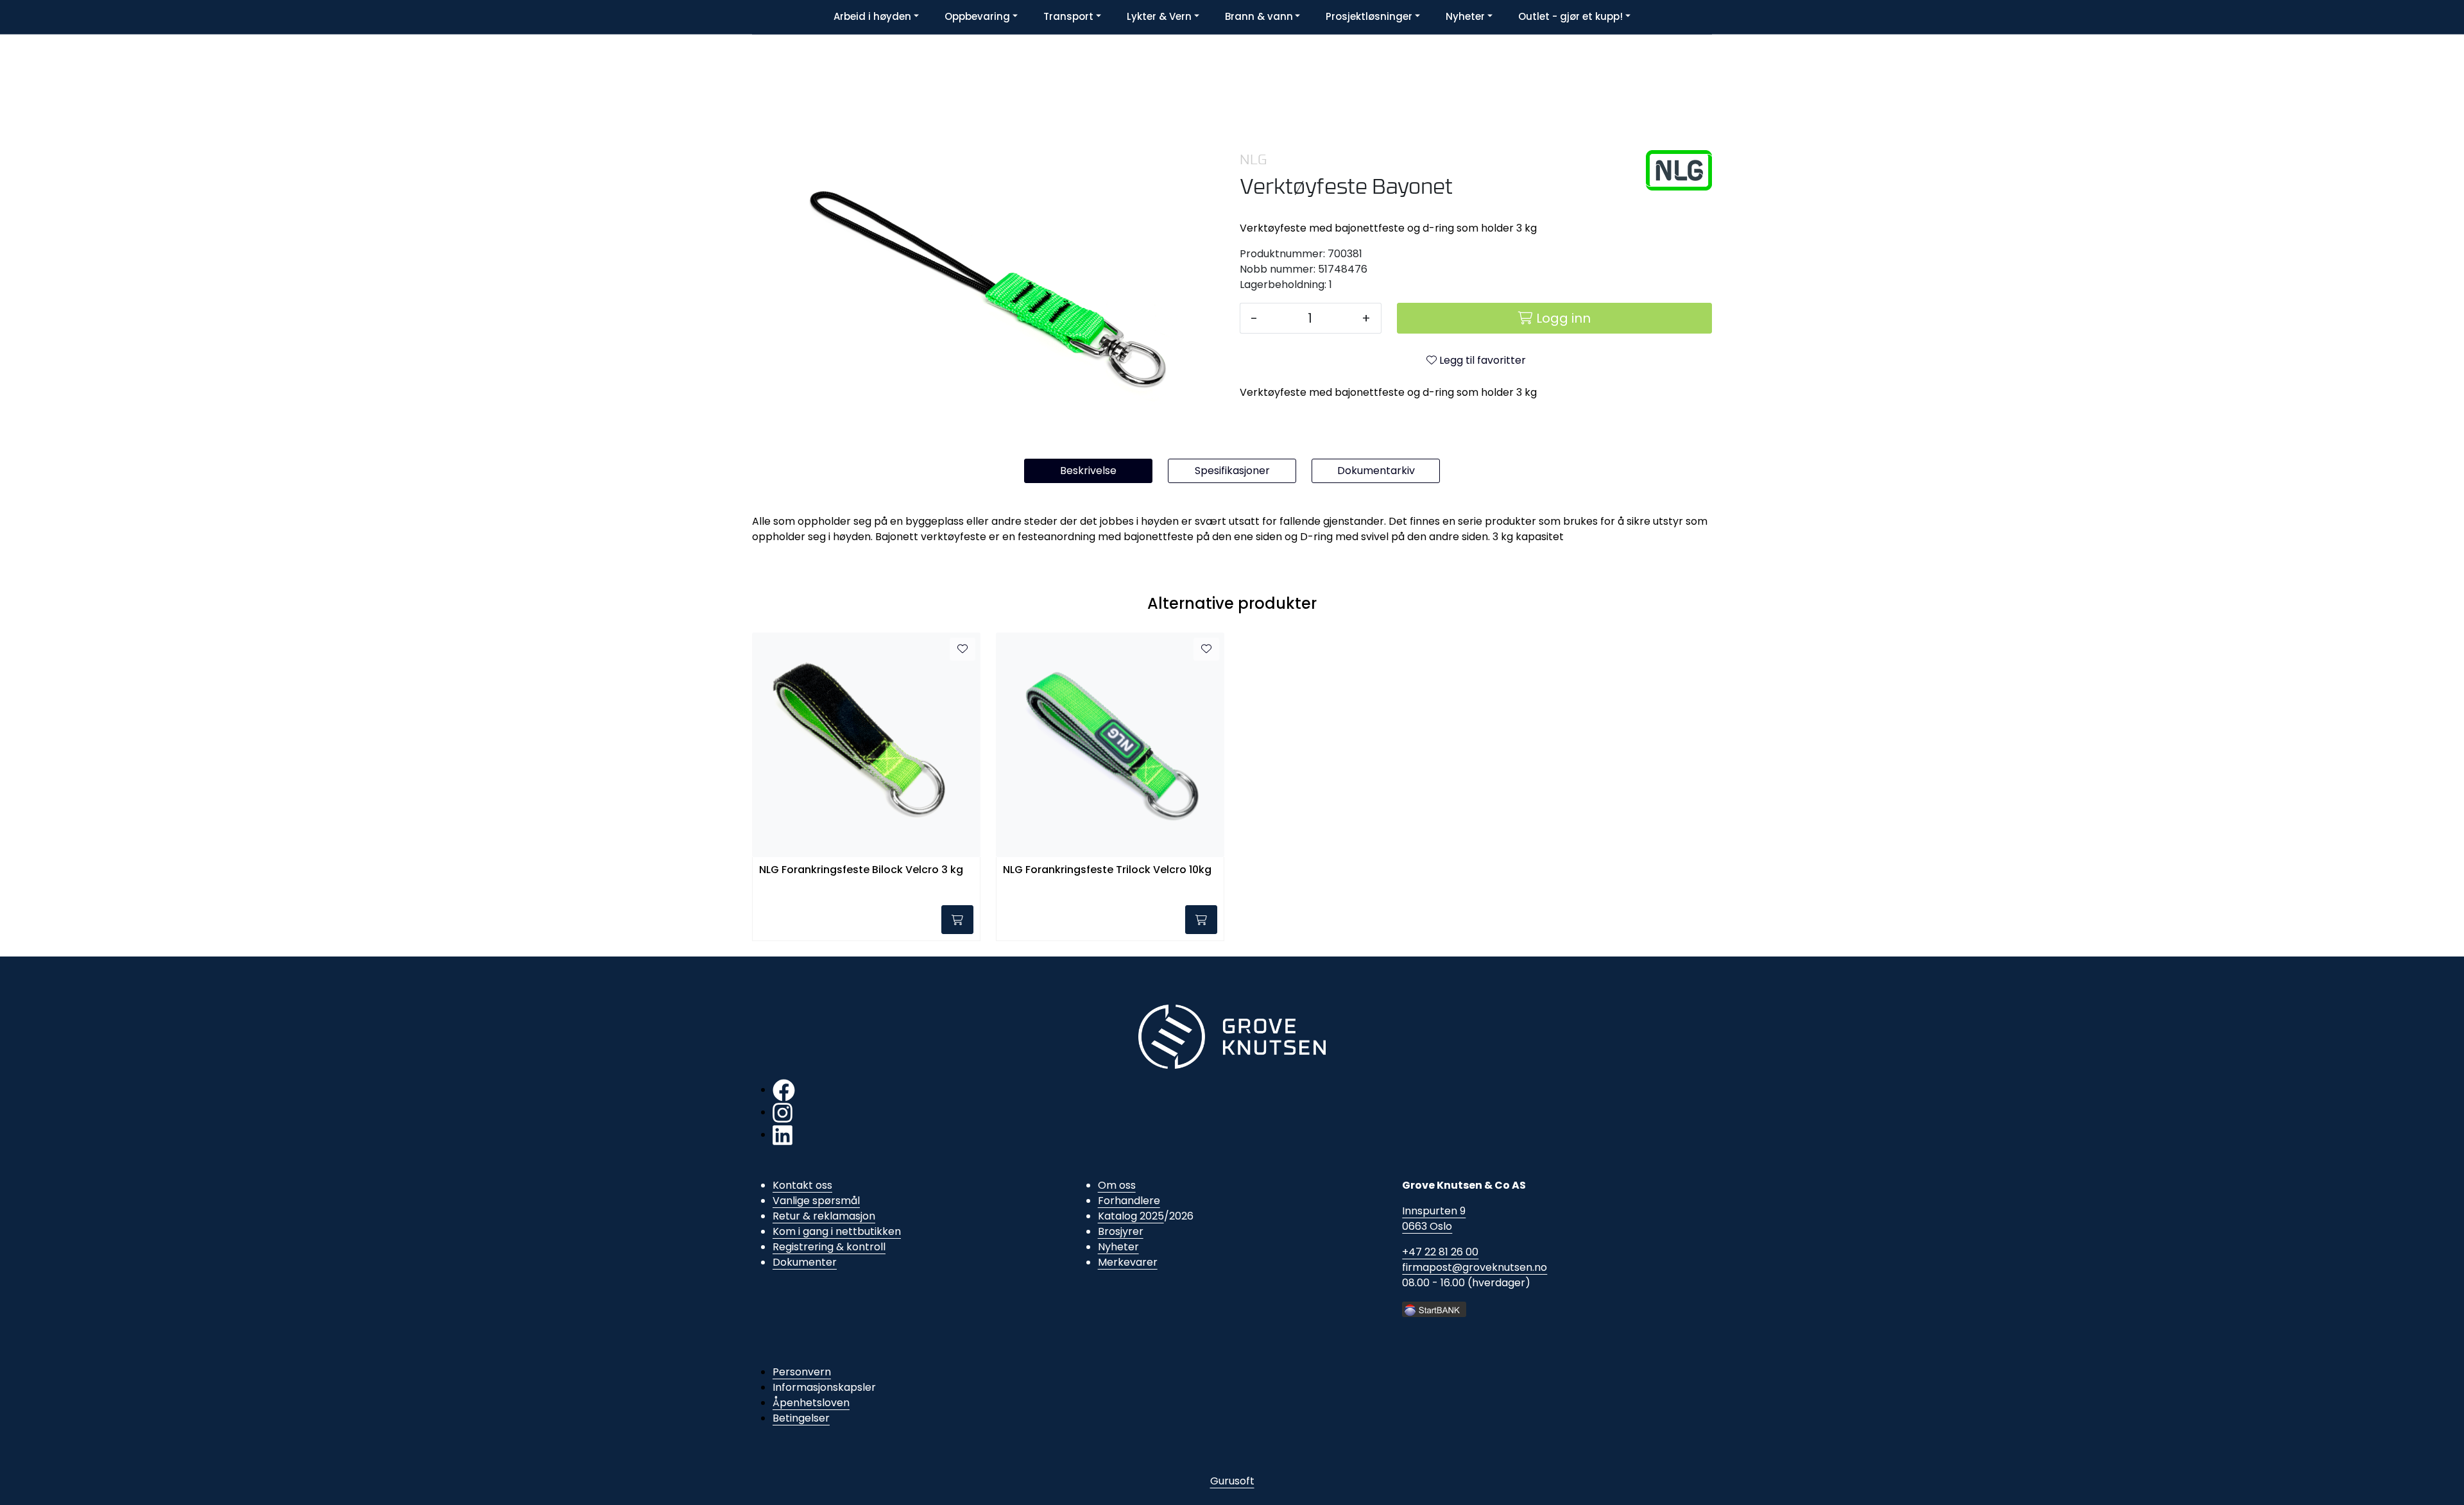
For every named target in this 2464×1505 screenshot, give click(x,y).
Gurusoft (1232, 1481)
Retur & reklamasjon (824, 1216)
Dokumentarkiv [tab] (1376, 471)
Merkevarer (1128, 1262)
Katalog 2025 (1131, 1216)
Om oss (1117, 1185)
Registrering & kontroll (829, 1247)
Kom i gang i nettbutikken (837, 1231)
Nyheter (1118, 1247)
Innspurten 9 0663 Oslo (1434, 1219)
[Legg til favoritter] (963, 649)
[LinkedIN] (783, 1135)
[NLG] (1679, 170)
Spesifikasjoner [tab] (1232, 471)
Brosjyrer (1121, 1231)
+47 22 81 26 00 (1440, 1252)
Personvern (802, 1372)
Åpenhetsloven (811, 1403)
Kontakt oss (802, 1185)
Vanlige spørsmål (816, 1201)
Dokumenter (805, 1262)
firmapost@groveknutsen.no (1475, 1267)
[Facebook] (784, 1090)
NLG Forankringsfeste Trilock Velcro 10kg (1107, 870)
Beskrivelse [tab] (1088, 471)
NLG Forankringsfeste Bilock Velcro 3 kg (861, 870)
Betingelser (801, 1418)
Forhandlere (1129, 1201)
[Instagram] (783, 1112)
